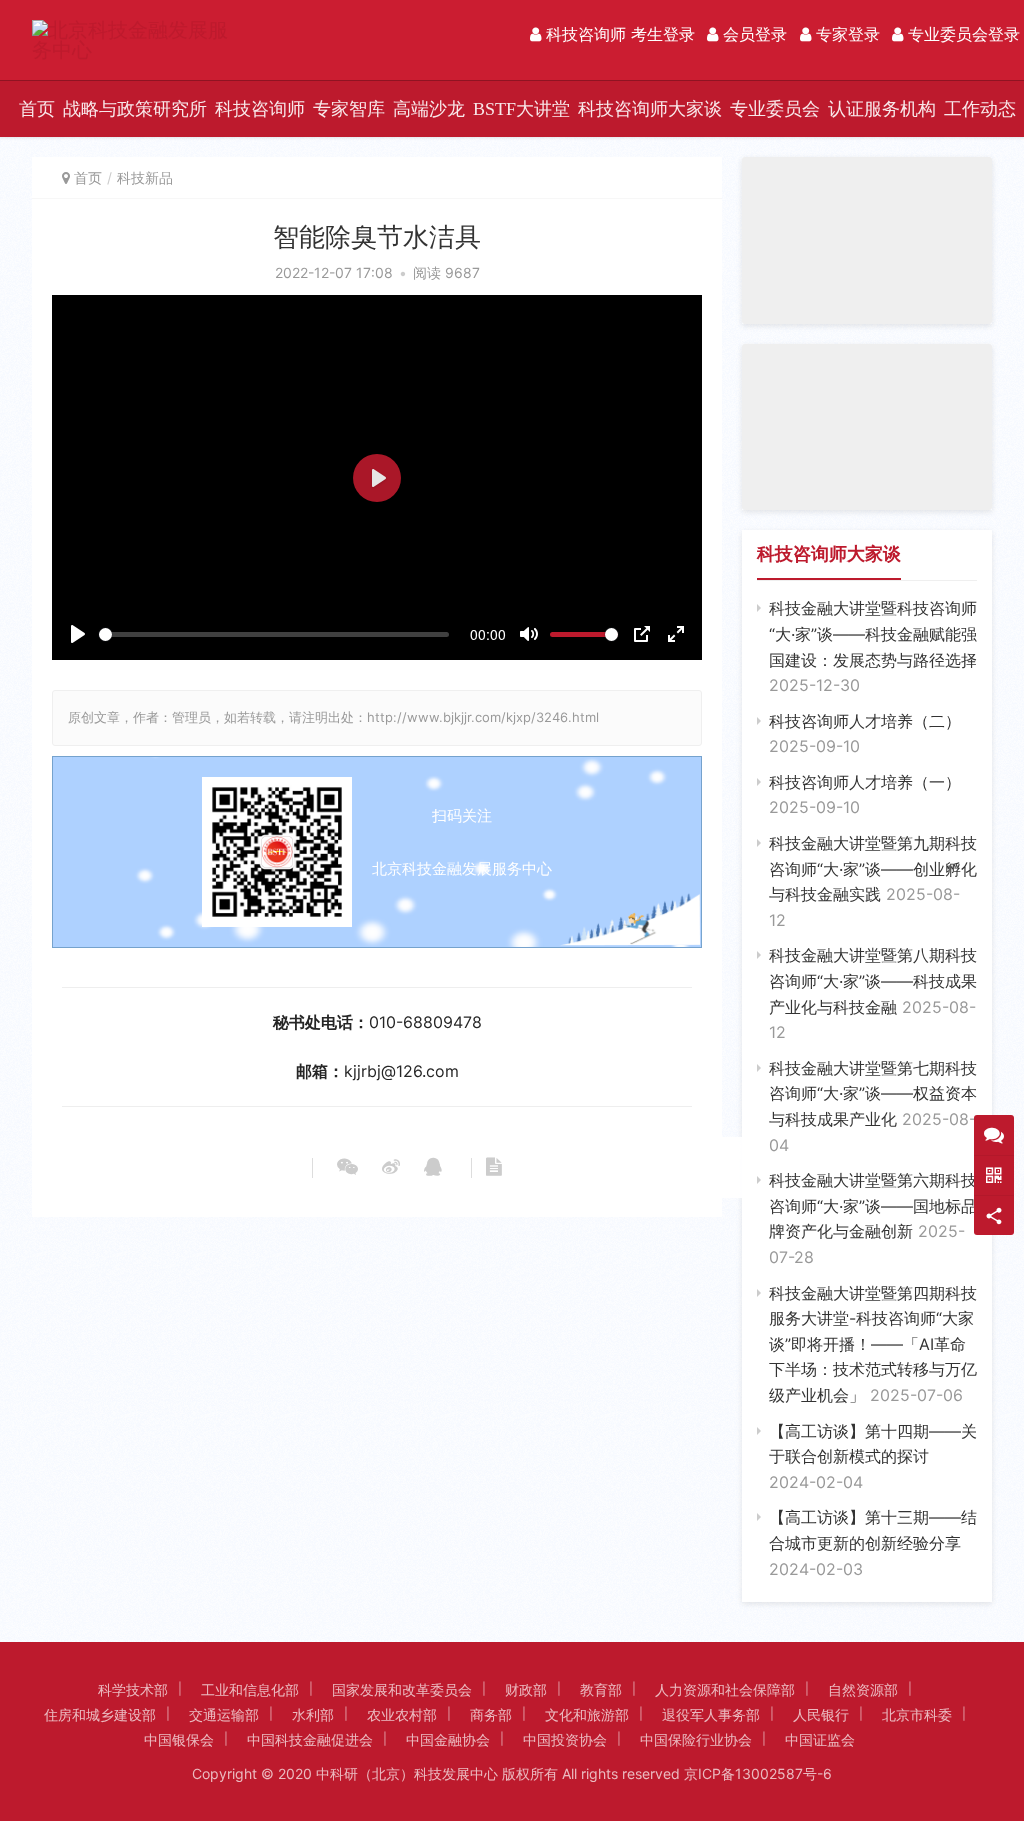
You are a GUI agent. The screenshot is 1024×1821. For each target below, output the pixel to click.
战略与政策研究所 (135, 109)
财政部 (526, 1689)
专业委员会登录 (961, 34)
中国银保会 (179, 1739)
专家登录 (845, 34)
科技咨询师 (260, 109)
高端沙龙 (429, 109)
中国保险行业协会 (696, 1739)
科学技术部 (133, 1689)
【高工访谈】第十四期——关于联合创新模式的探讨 (873, 1456)
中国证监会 (820, 1739)
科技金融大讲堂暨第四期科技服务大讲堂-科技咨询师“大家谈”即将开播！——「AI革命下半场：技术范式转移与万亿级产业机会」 (873, 1344)
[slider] (274, 634)
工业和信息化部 (250, 1689)
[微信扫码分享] (347, 1168)
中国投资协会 (565, 1739)
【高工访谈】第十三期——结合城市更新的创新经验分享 (873, 1542)
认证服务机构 (882, 109)
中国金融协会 (448, 1739)
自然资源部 (863, 1689)
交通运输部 (224, 1714)
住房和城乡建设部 (100, 1714)
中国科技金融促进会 (310, 1739)
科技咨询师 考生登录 (618, 34)
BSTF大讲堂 (521, 109)
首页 (37, 109)
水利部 (313, 1714)
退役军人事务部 (711, 1714)
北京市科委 (917, 1714)
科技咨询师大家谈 (650, 109)
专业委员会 (775, 109)
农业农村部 (402, 1714)
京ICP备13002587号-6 (758, 1773)
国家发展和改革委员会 (402, 1689)
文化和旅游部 (587, 1714)
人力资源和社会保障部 (725, 1689)
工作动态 (980, 109)
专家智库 (349, 109)
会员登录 (752, 34)
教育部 (601, 1689)
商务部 (491, 1714)
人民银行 (821, 1714)
